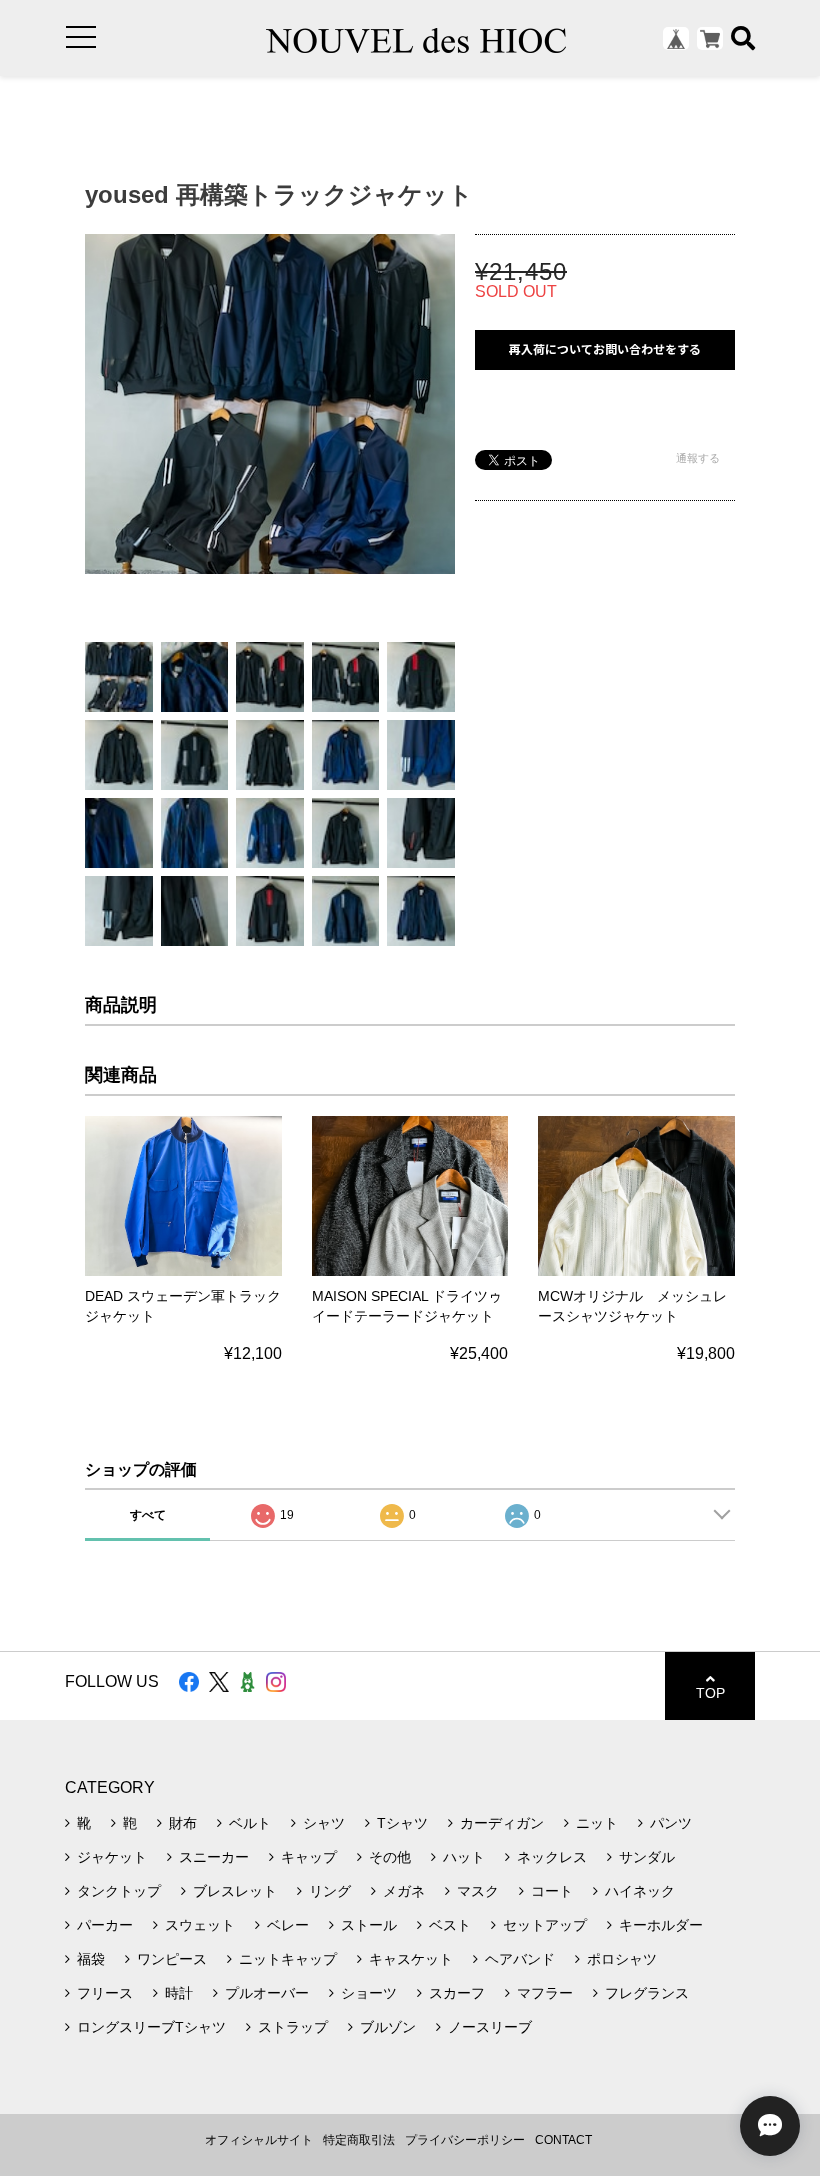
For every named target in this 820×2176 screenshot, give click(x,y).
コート (552, 1891)
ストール (369, 1925)
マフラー (545, 1993)
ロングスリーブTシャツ (151, 2027)
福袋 (91, 1959)
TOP (710, 1693)
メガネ (404, 1891)
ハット (464, 1857)
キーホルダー (661, 1925)
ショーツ (369, 1993)
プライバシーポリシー (465, 2140)
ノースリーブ (490, 2027)
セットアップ (545, 1925)
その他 (390, 1857)
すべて (148, 1515)
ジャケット (112, 1857)
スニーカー (214, 1857)
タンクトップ (119, 1891)
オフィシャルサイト (259, 2140)
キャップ (309, 1857)
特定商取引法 (359, 2140)
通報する (698, 458)
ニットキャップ (288, 1959)
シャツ (324, 1823)
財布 (183, 1823)
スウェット (200, 1925)
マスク (478, 1891)
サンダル (647, 1857)
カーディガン (502, 1823)
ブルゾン (388, 2027)
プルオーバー (267, 1993)
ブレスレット (235, 1891)
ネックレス (552, 1857)
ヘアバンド (520, 1959)
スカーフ (457, 1993)
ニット (597, 1823)
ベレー (288, 1925)
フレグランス (647, 1993)
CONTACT (563, 2140)
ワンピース (172, 1959)
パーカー (105, 1925)
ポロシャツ (622, 1959)
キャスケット (411, 1959)
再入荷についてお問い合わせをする (605, 349)
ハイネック (640, 1891)
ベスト (450, 1925)
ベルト (250, 1823)
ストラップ (293, 2027)
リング (330, 1891)
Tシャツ (402, 1823)
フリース (105, 1993)
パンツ (671, 1823)
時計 (179, 1993)
